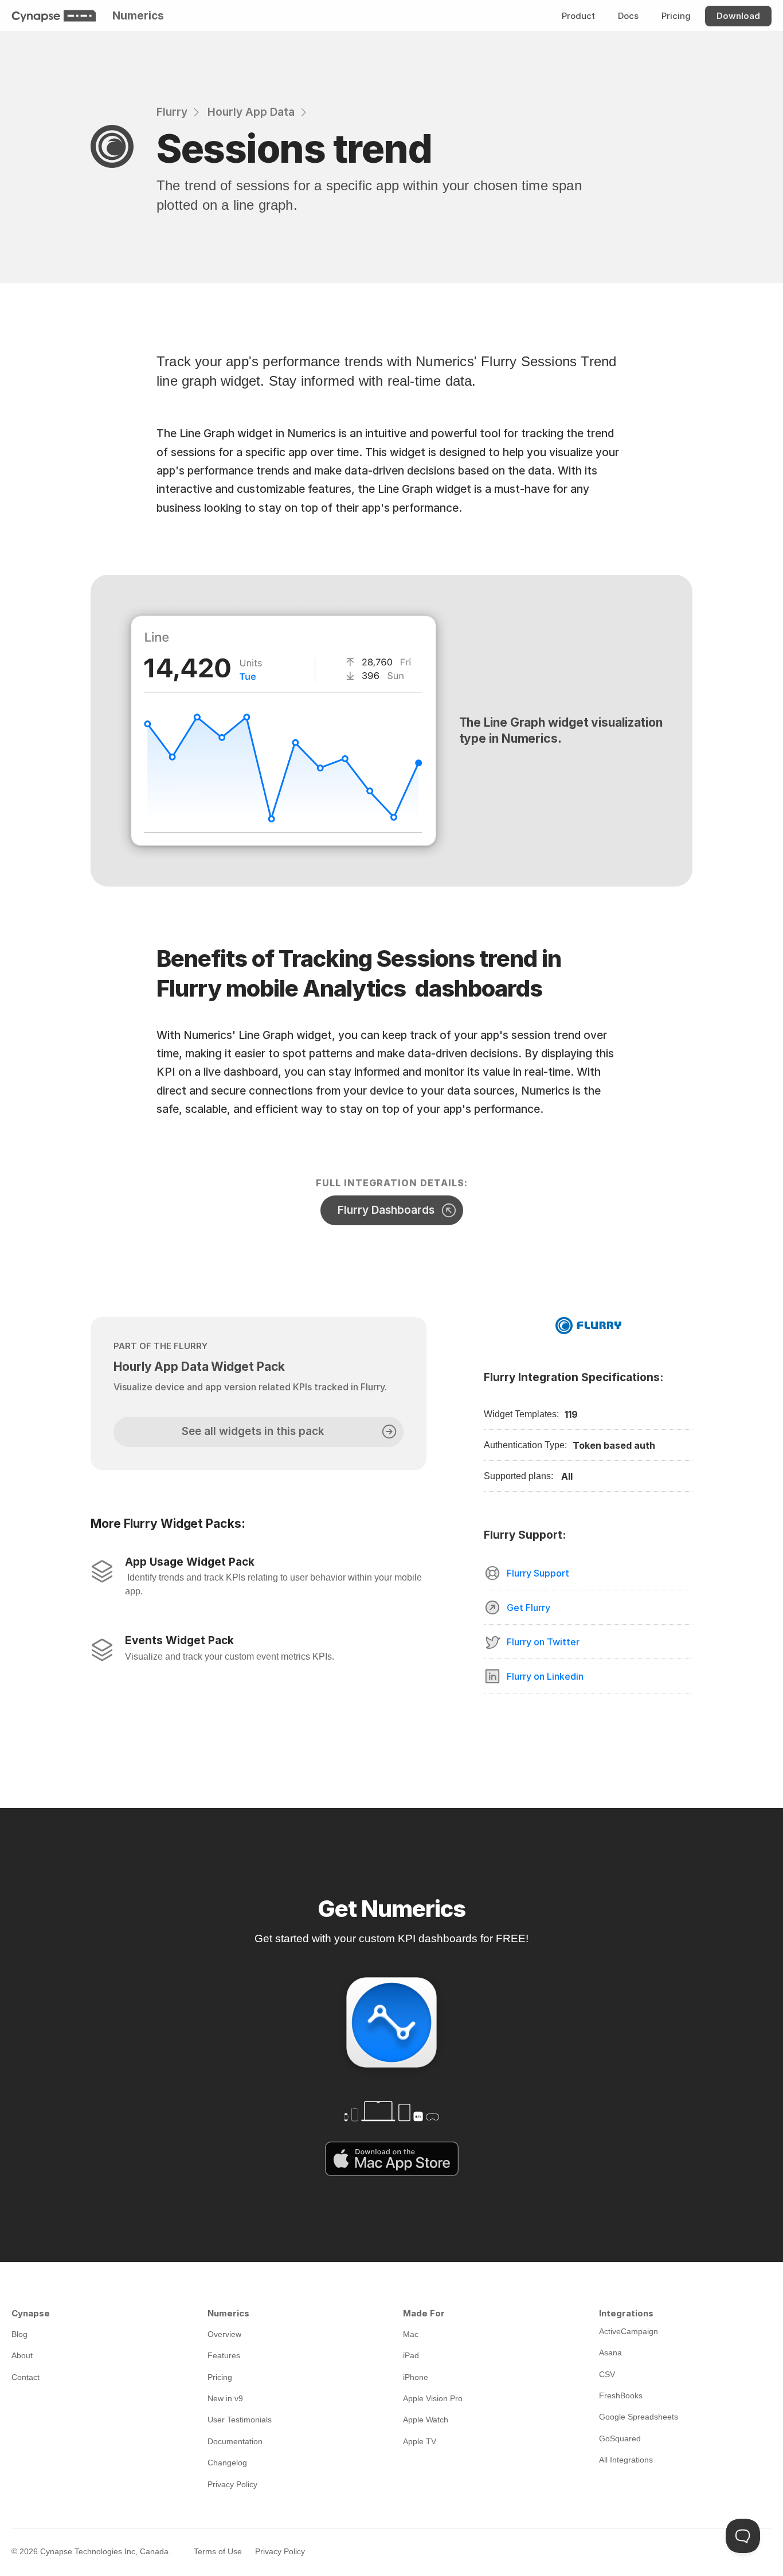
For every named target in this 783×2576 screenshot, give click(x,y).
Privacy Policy (280, 2551)
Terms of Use (218, 2551)
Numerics (138, 16)
